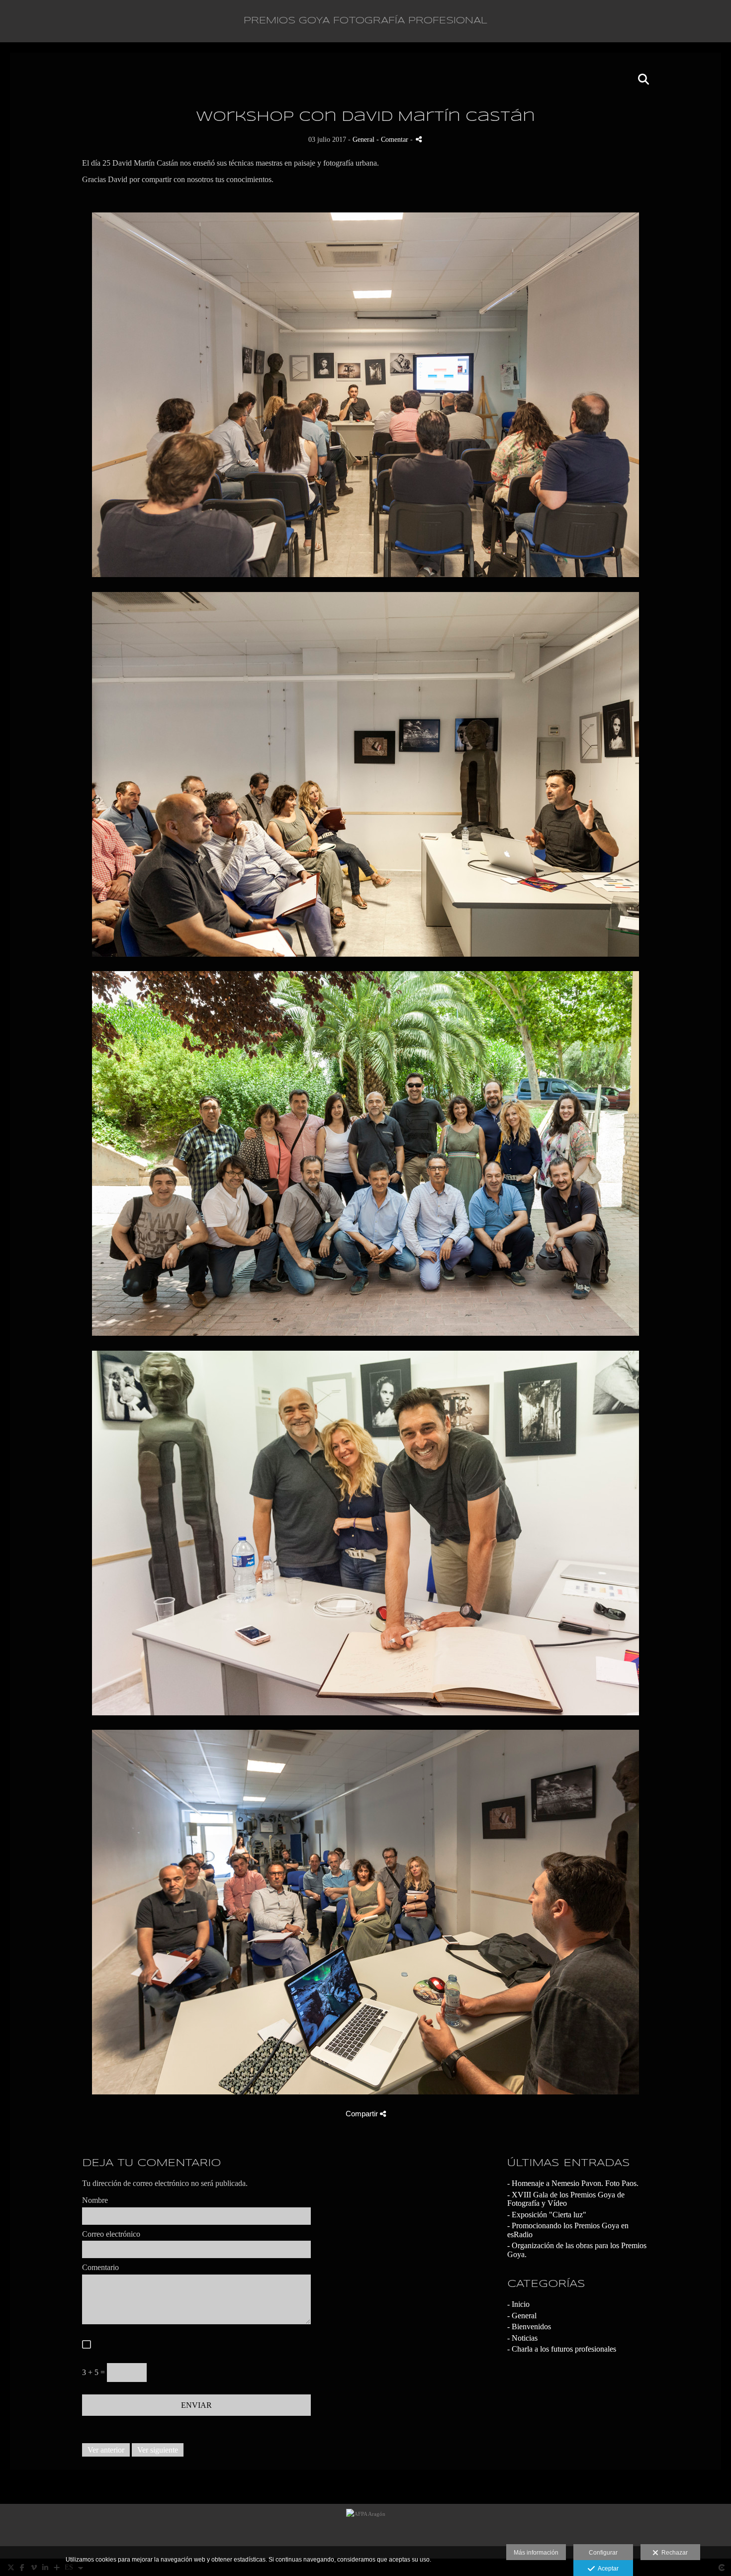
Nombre (95, 2200)
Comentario (100, 2267)
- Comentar (393, 139)
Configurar (603, 2553)
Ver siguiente (158, 2450)
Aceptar (607, 2569)
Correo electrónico (111, 2234)
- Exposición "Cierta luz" (547, 2215)
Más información (536, 2553)
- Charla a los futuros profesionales (562, 2349)
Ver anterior (106, 2450)
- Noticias (522, 2338)
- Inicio (518, 2304)
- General (522, 2316)
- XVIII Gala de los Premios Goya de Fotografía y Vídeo (566, 2199)
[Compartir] (419, 139)
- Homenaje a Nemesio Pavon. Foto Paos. (573, 2183)
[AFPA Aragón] (366, 2531)
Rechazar (673, 2553)
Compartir (363, 2114)
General (364, 139)
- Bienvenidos (529, 2327)
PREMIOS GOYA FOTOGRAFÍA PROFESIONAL (365, 21)
